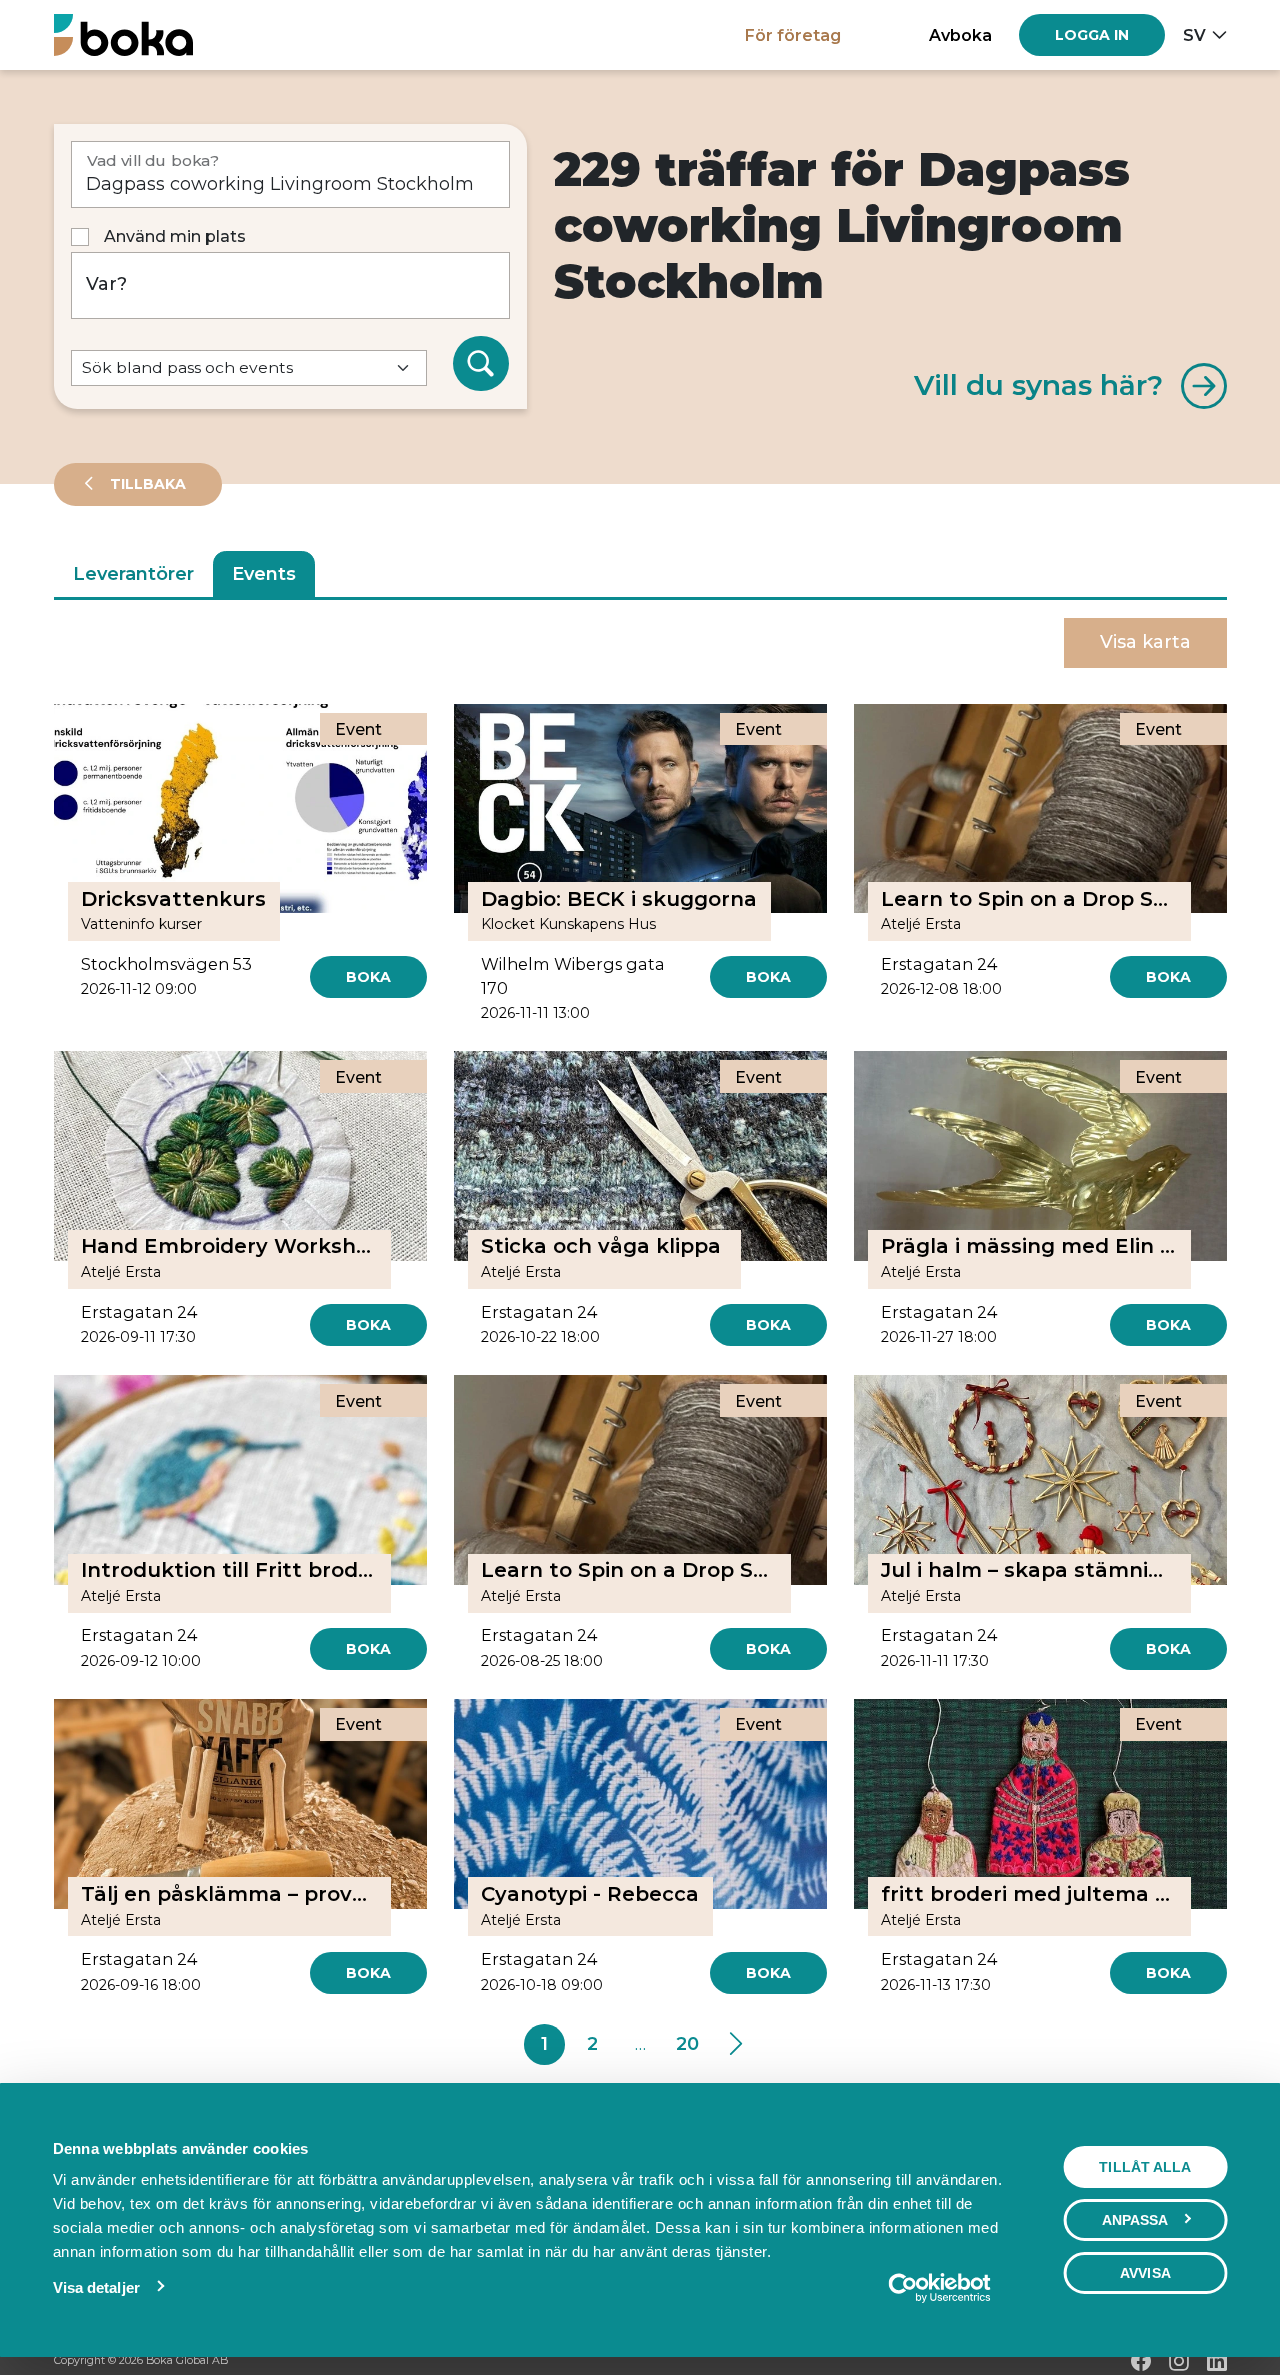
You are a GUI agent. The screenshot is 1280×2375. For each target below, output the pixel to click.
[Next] (735, 2045)
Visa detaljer (96, 2287)
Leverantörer (133, 574)
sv (1194, 35)
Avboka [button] (960, 35)
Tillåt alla (1145, 2167)
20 (687, 2044)
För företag (793, 35)
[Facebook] (1141, 2361)
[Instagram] (1179, 2361)
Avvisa (1145, 2273)
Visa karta (1145, 642)
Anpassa (1135, 2220)
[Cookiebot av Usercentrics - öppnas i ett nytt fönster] (939, 2288)
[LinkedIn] (1217, 2361)
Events (264, 574)
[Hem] (123, 34)
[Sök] (481, 364)
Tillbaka (146, 484)
